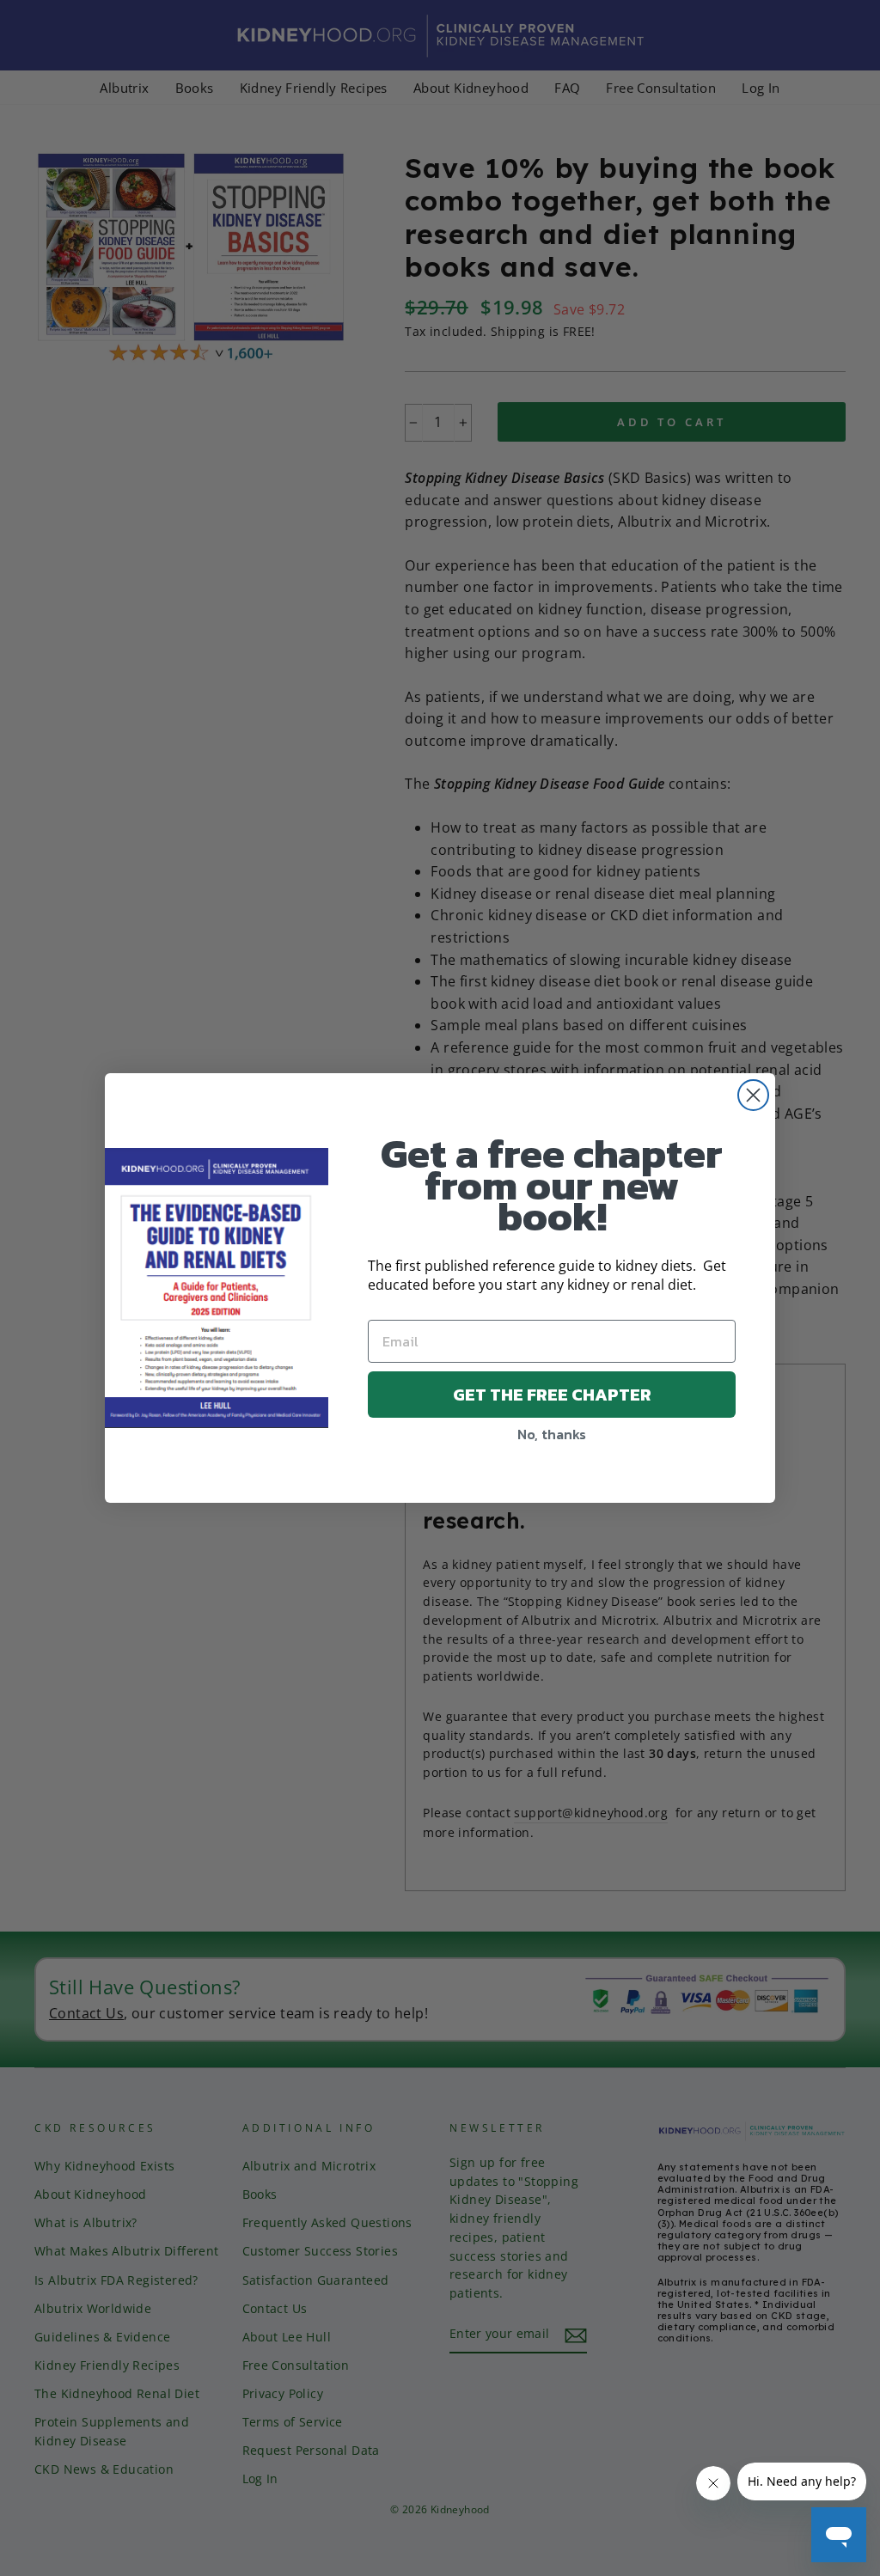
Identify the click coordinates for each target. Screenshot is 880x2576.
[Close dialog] (753, 1095)
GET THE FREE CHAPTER (552, 1395)
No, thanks (552, 1434)
